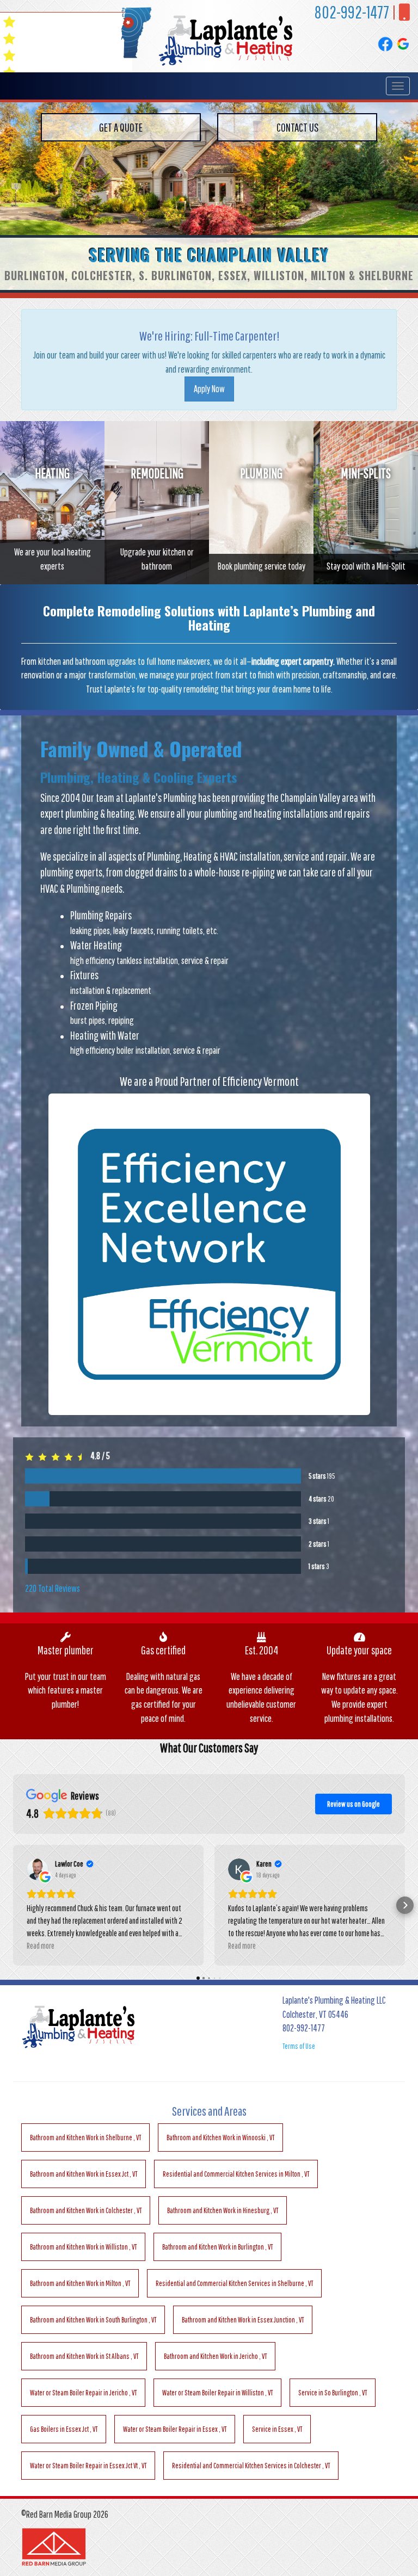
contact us (297, 127)
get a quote (121, 127)
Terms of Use (299, 2046)
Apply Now (209, 389)
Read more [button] (41, 1945)
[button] (13, 1905)
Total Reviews (53, 1588)
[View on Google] (38, 1869)
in (85, 2138)
